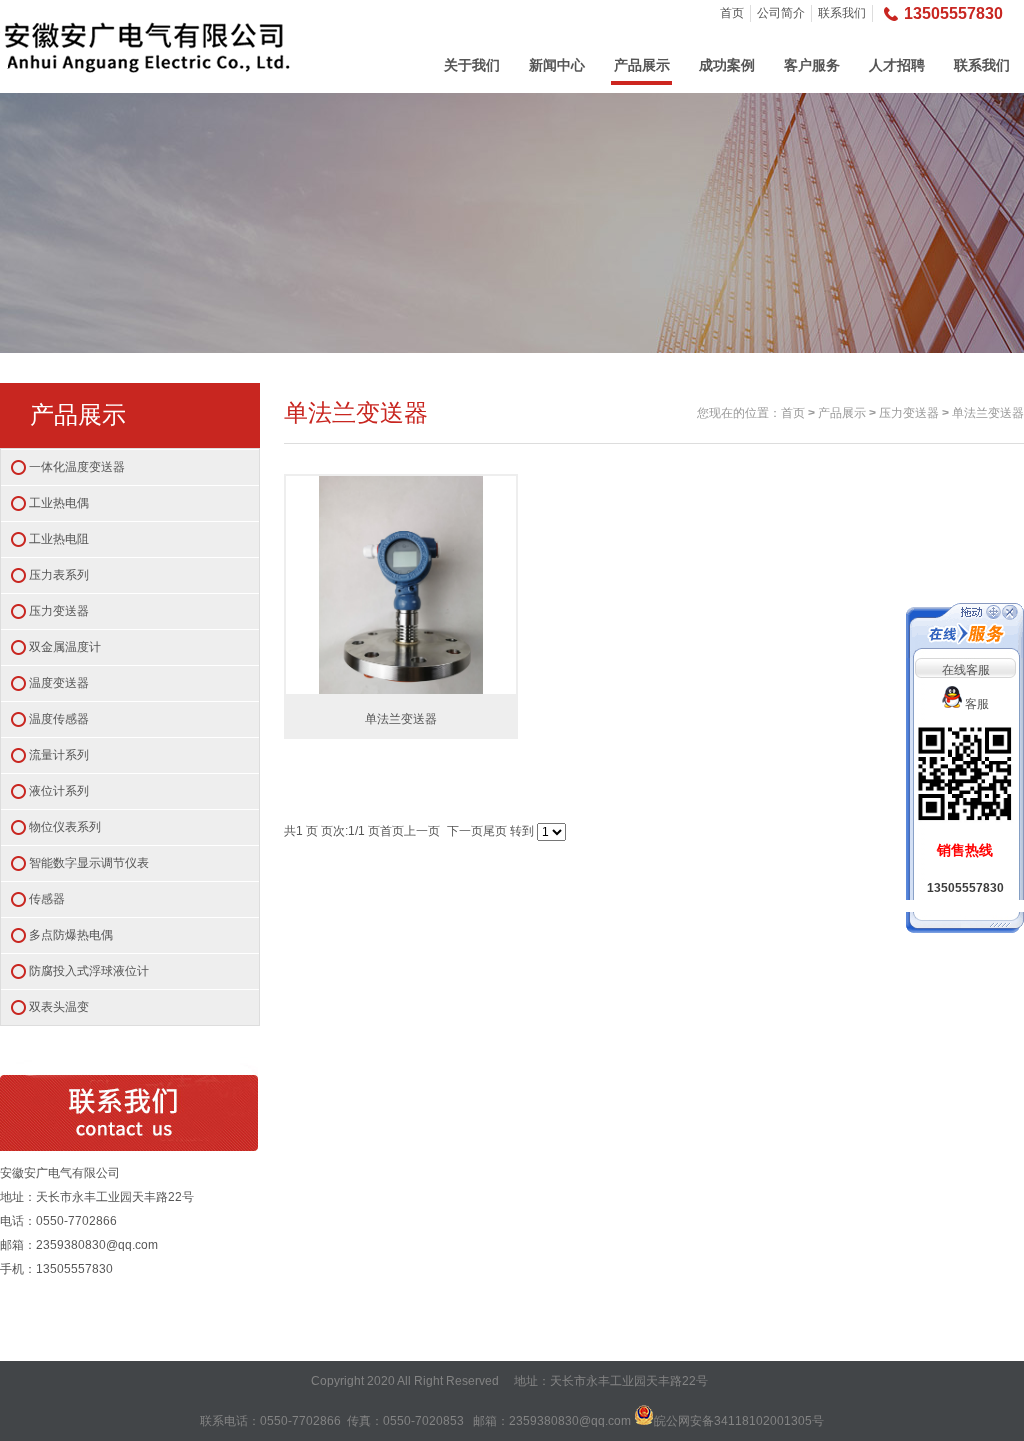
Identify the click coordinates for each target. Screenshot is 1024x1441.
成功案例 (727, 65)
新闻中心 (557, 65)
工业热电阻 (59, 539)
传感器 (47, 899)
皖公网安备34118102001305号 (739, 1421)
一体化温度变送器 (77, 467)
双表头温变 (59, 1007)
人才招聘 (897, 65)
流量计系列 (59, 755)
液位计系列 (59, 791)
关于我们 (472, 65)
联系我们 (842, 13)
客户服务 (812, 65)
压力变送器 (59, 611)
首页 (732, 13)
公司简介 (781, 13)
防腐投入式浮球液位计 (89, 971)
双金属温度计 (65, 647)
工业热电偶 (59, 503)
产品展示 (642, 65)
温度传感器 (59, 719)
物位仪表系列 (65, 827)
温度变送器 (59, 683)
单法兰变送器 (988, 413)
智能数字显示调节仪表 (89, 863)
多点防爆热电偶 (71, 935)
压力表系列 (59, 575)
